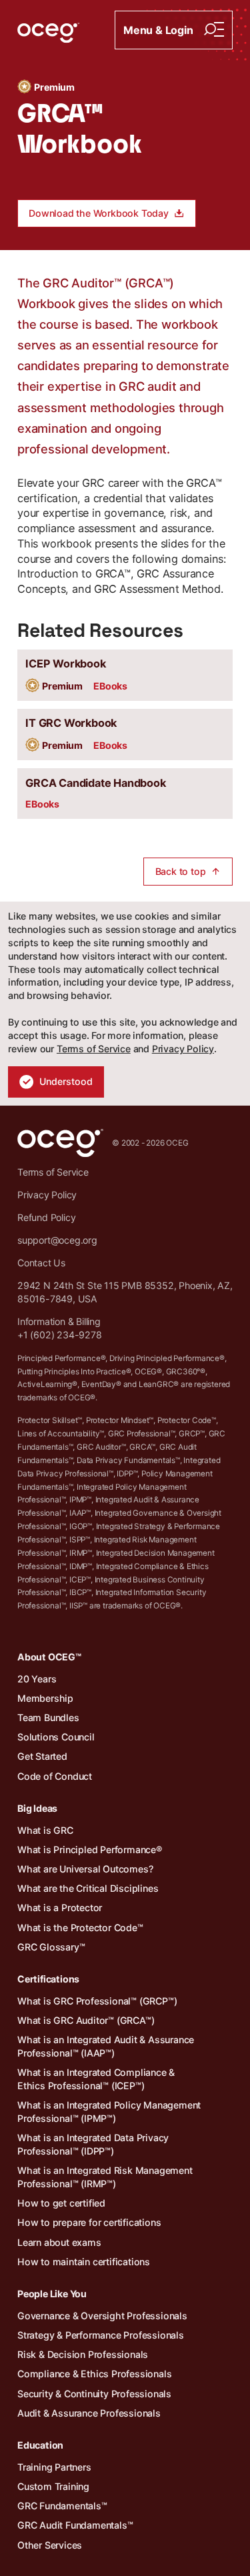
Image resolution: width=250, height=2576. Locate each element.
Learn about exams (59, 2242)
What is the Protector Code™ (80, 1927)
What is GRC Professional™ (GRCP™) (97, 2001)
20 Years (37, 1679)
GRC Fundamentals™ (62, 2506)
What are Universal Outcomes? (85, 1869)
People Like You (52, 2294)
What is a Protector (60, 1907)
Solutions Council (56, 1737)
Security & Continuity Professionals (94, 2394)
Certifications (48, 1979)
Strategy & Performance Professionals (101, 2335)
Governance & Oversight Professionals (102, 2316)
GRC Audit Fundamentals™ (75, 2525)
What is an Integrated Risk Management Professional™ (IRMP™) (105, 2177)
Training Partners (54, 2467)
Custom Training (53, 2486)
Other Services (50, 2545)
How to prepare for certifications (89, 2222)
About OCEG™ (49, 1657)
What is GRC (45, 1830)
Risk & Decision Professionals (83, 2354)
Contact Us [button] (41, 1263)
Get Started (42, 1756)
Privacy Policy (183, 1049)
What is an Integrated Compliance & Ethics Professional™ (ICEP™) (96, 2079)
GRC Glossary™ (51, 1947)
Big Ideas (37, 1808)
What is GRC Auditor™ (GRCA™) (86, 2020)
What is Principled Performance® (90, 1849)
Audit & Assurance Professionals (89, 2413)
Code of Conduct (55, 1776)
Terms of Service (94, 1049)
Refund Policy (46, 1217)
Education (40, 2445)
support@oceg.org (57, 1240)
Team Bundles (48, 1717)
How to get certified (61, 2203)
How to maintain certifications (84, 2262)
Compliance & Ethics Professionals (94, 2374)
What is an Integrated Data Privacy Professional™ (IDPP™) (93, 2144)
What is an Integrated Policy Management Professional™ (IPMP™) (109, 2112)
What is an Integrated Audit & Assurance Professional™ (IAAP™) (106, 2046)
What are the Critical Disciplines (88, 1888)
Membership (45, 1698)
